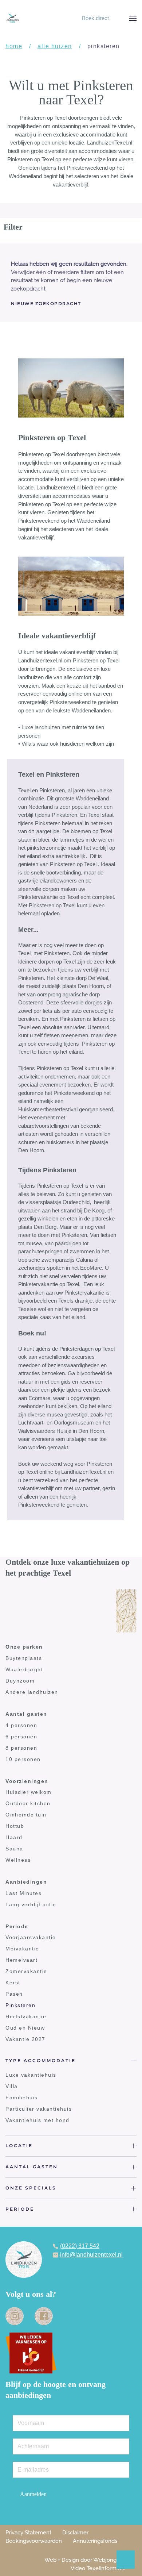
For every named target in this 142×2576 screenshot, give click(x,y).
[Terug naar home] (12, 18)
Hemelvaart (21, 1960)
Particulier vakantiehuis (39, 2109)
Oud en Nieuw (25, 2028)
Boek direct (95, 18)
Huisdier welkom (29, 1792)
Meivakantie (22, 1949)
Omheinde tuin (26, 1815)
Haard (14, 1837)
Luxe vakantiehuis (31, 2075)
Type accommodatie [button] (41, 2060)
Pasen (14, 1994)
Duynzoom (20, 1681)
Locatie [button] (19, 2146)
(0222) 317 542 (80, 2246)
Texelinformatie (106, 2568)
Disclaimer (75, 2533)
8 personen (21, 1748)
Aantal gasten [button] (32, 2167)
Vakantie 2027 (25, 2039)
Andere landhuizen (32, 1692)
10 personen (23, 1759)
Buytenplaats (24, 1658)
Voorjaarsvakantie (31, 1937)
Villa (12, 2086)
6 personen (21, 1737)
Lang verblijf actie (31, 1904)
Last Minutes (23, 1893)
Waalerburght (24, 1669)
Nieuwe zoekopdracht (46, 303)
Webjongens (109, 2560)
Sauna (14, 1849)
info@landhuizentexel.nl (91, 2255)
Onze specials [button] (31, 2188)
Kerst (13, 1983)
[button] (133, 18)
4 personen (21, 1725)
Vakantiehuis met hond (38, 2120)
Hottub (15, 1826)
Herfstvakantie (26, 2016)
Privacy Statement (28, 2533)
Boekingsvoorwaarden (34, 2541)
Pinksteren (20, 2005)
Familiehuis (22, 2098)
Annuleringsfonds (95, 2541)
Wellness (18, 1860)
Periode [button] (20, 2209)
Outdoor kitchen (28, 1803)
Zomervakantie (26, 1971)
